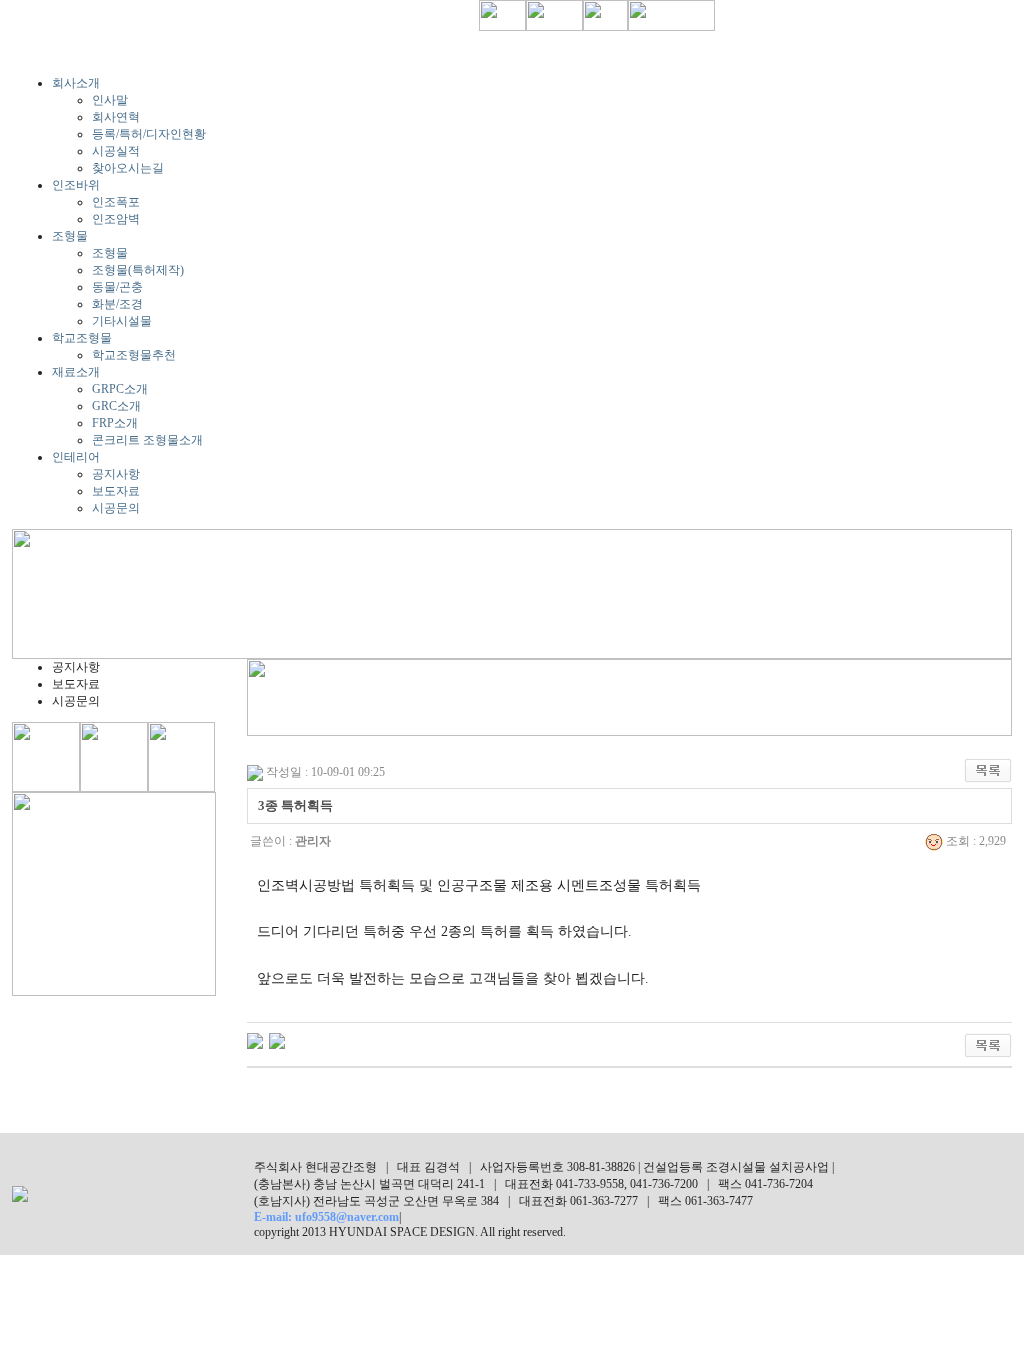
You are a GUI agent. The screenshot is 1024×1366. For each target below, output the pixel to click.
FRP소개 (115, 423)
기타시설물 (122, 321)
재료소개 (76, 372)
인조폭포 (116, 202)
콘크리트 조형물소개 (147, 440)
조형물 (70, 236)
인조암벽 (116, 219)
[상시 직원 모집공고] (255, 1040)
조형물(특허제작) (138, 270)
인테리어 (76, 457)
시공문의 (116, 508)
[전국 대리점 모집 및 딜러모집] (277, 1040)
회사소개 (76, 83)
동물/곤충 (117, 287)
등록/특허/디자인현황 (149, 134)
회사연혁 (116, 117)
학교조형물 (82, 338)
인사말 (110, 100)
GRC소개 (116, 406)
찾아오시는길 (128, 168)
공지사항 (116, 474)
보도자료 (116, 491)
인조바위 (76, 185)
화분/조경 (117, 304)
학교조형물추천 (134, 355)
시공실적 (116, 151)
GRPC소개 (120, 389)
